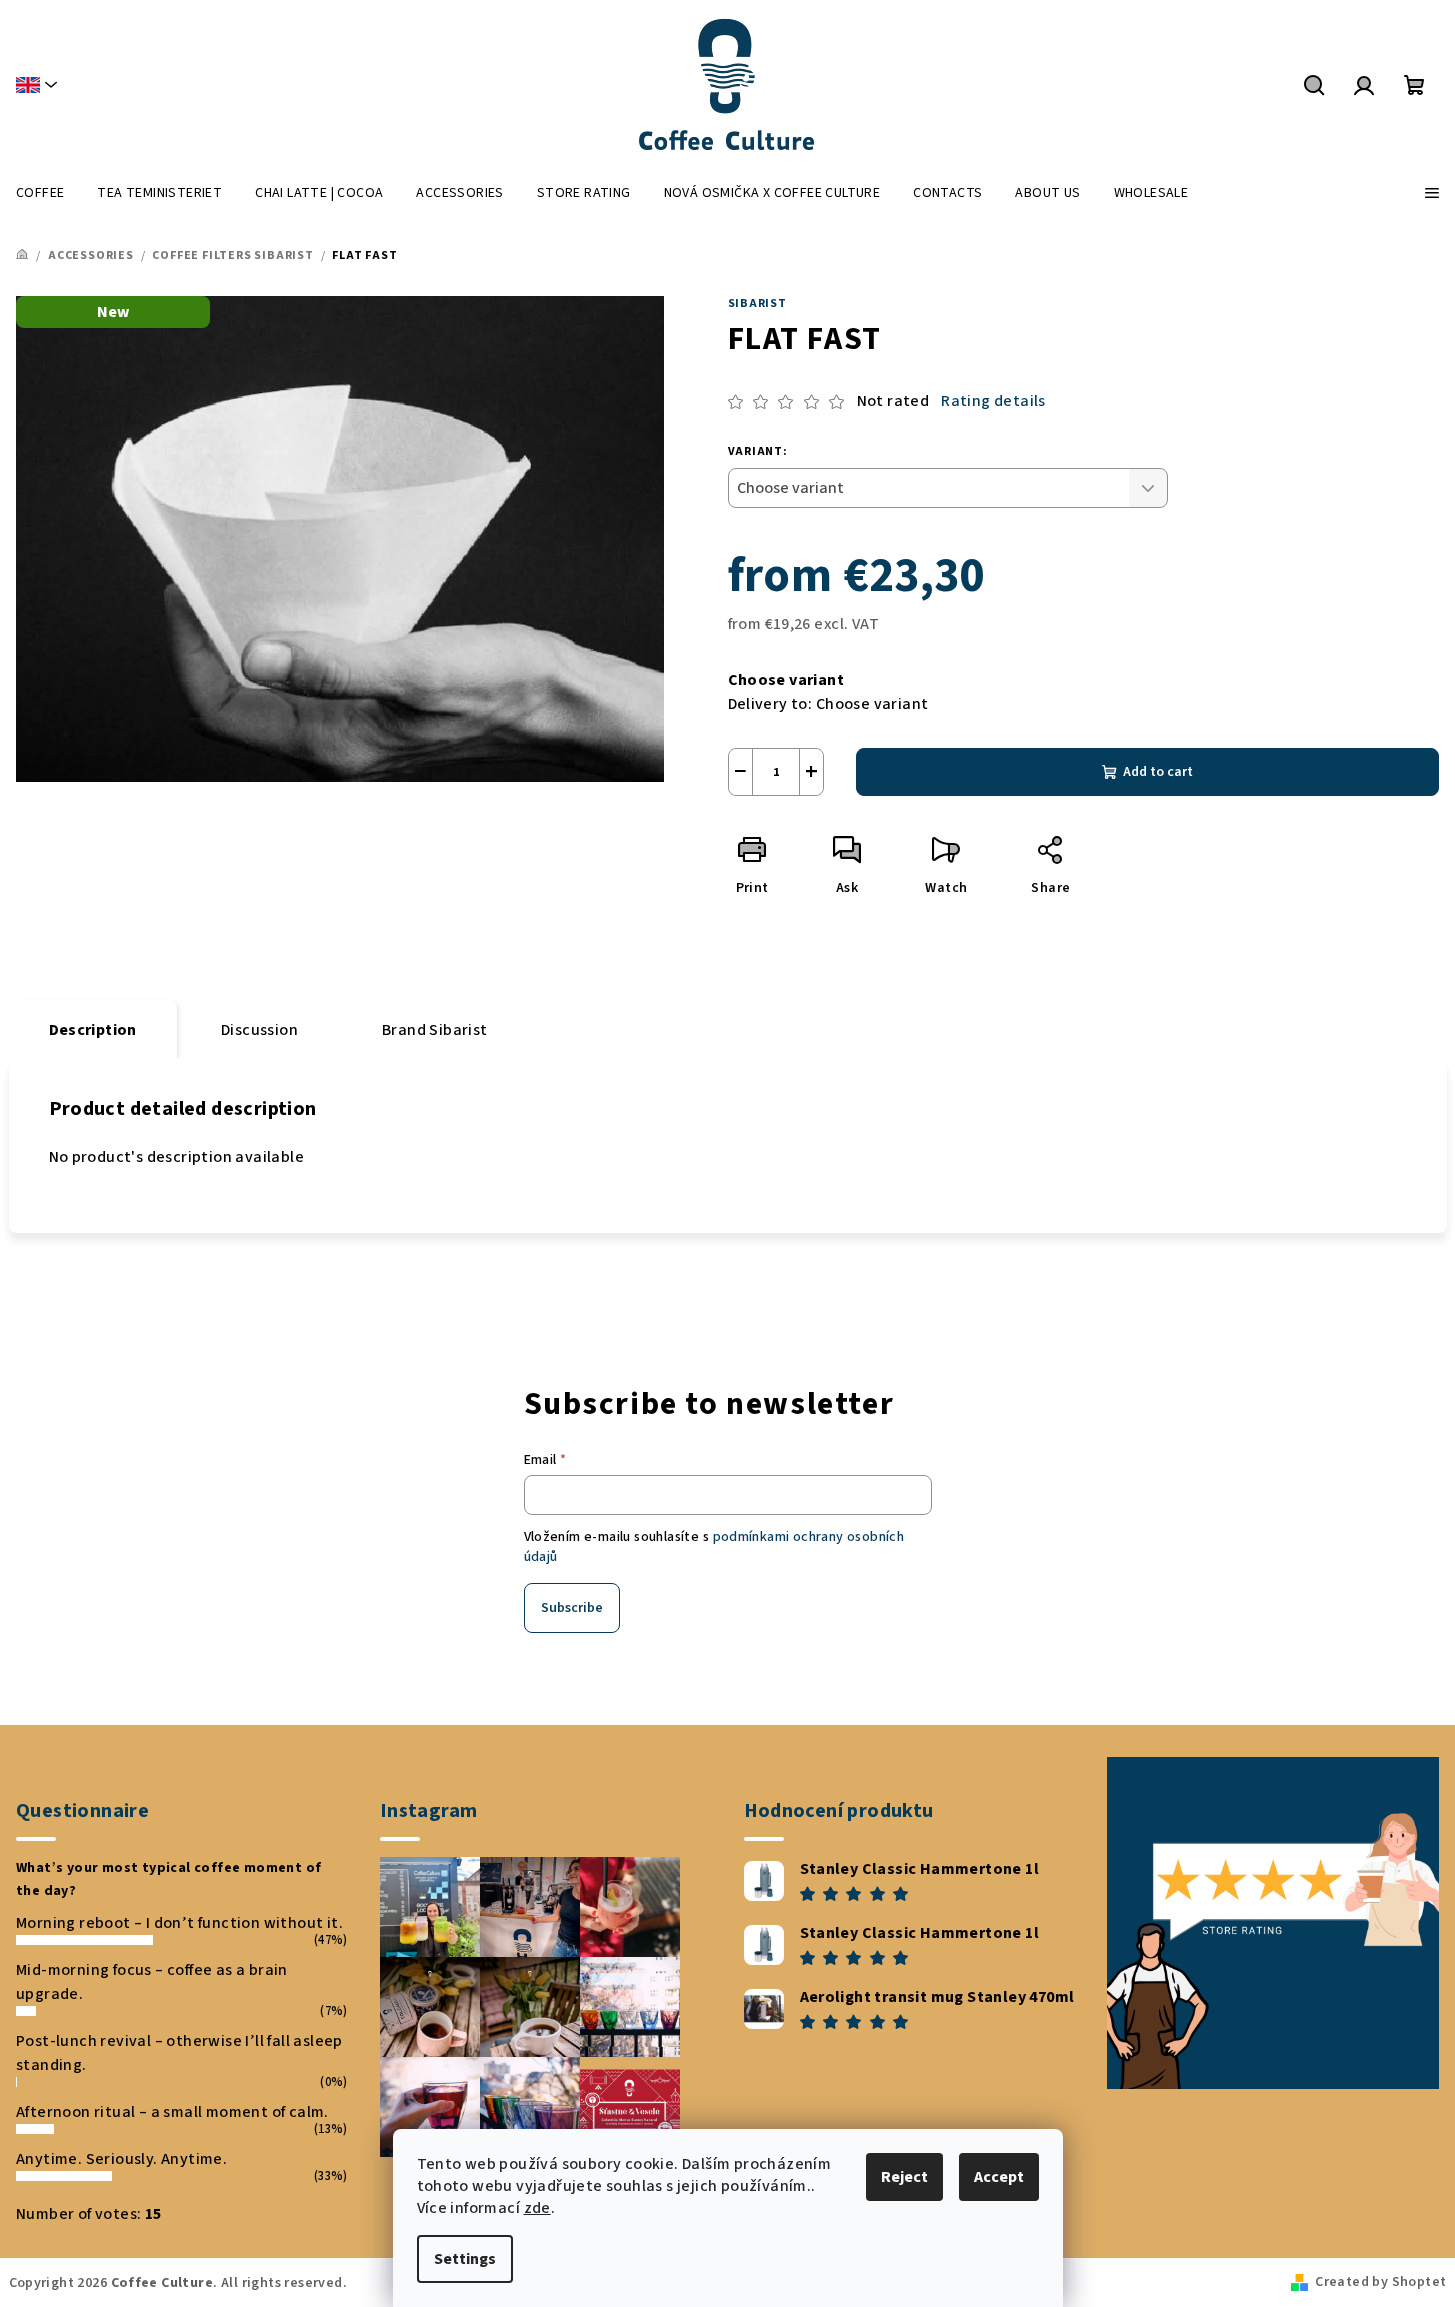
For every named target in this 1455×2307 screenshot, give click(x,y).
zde (537, 2208)
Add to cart (1158, 772)
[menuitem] (40, 193)
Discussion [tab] (259, 1030)
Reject (904, 2177)
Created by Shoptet (1380, 2282)
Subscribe (572, 1608)
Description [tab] (93, 1030)
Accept (999, 2177)
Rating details (993, 401)
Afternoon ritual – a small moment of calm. (172, 2112)
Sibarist (757, 303)
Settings (465, 2259)
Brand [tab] (435, 1030)
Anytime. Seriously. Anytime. (121, 2159)
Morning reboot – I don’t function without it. (179, 1923)
